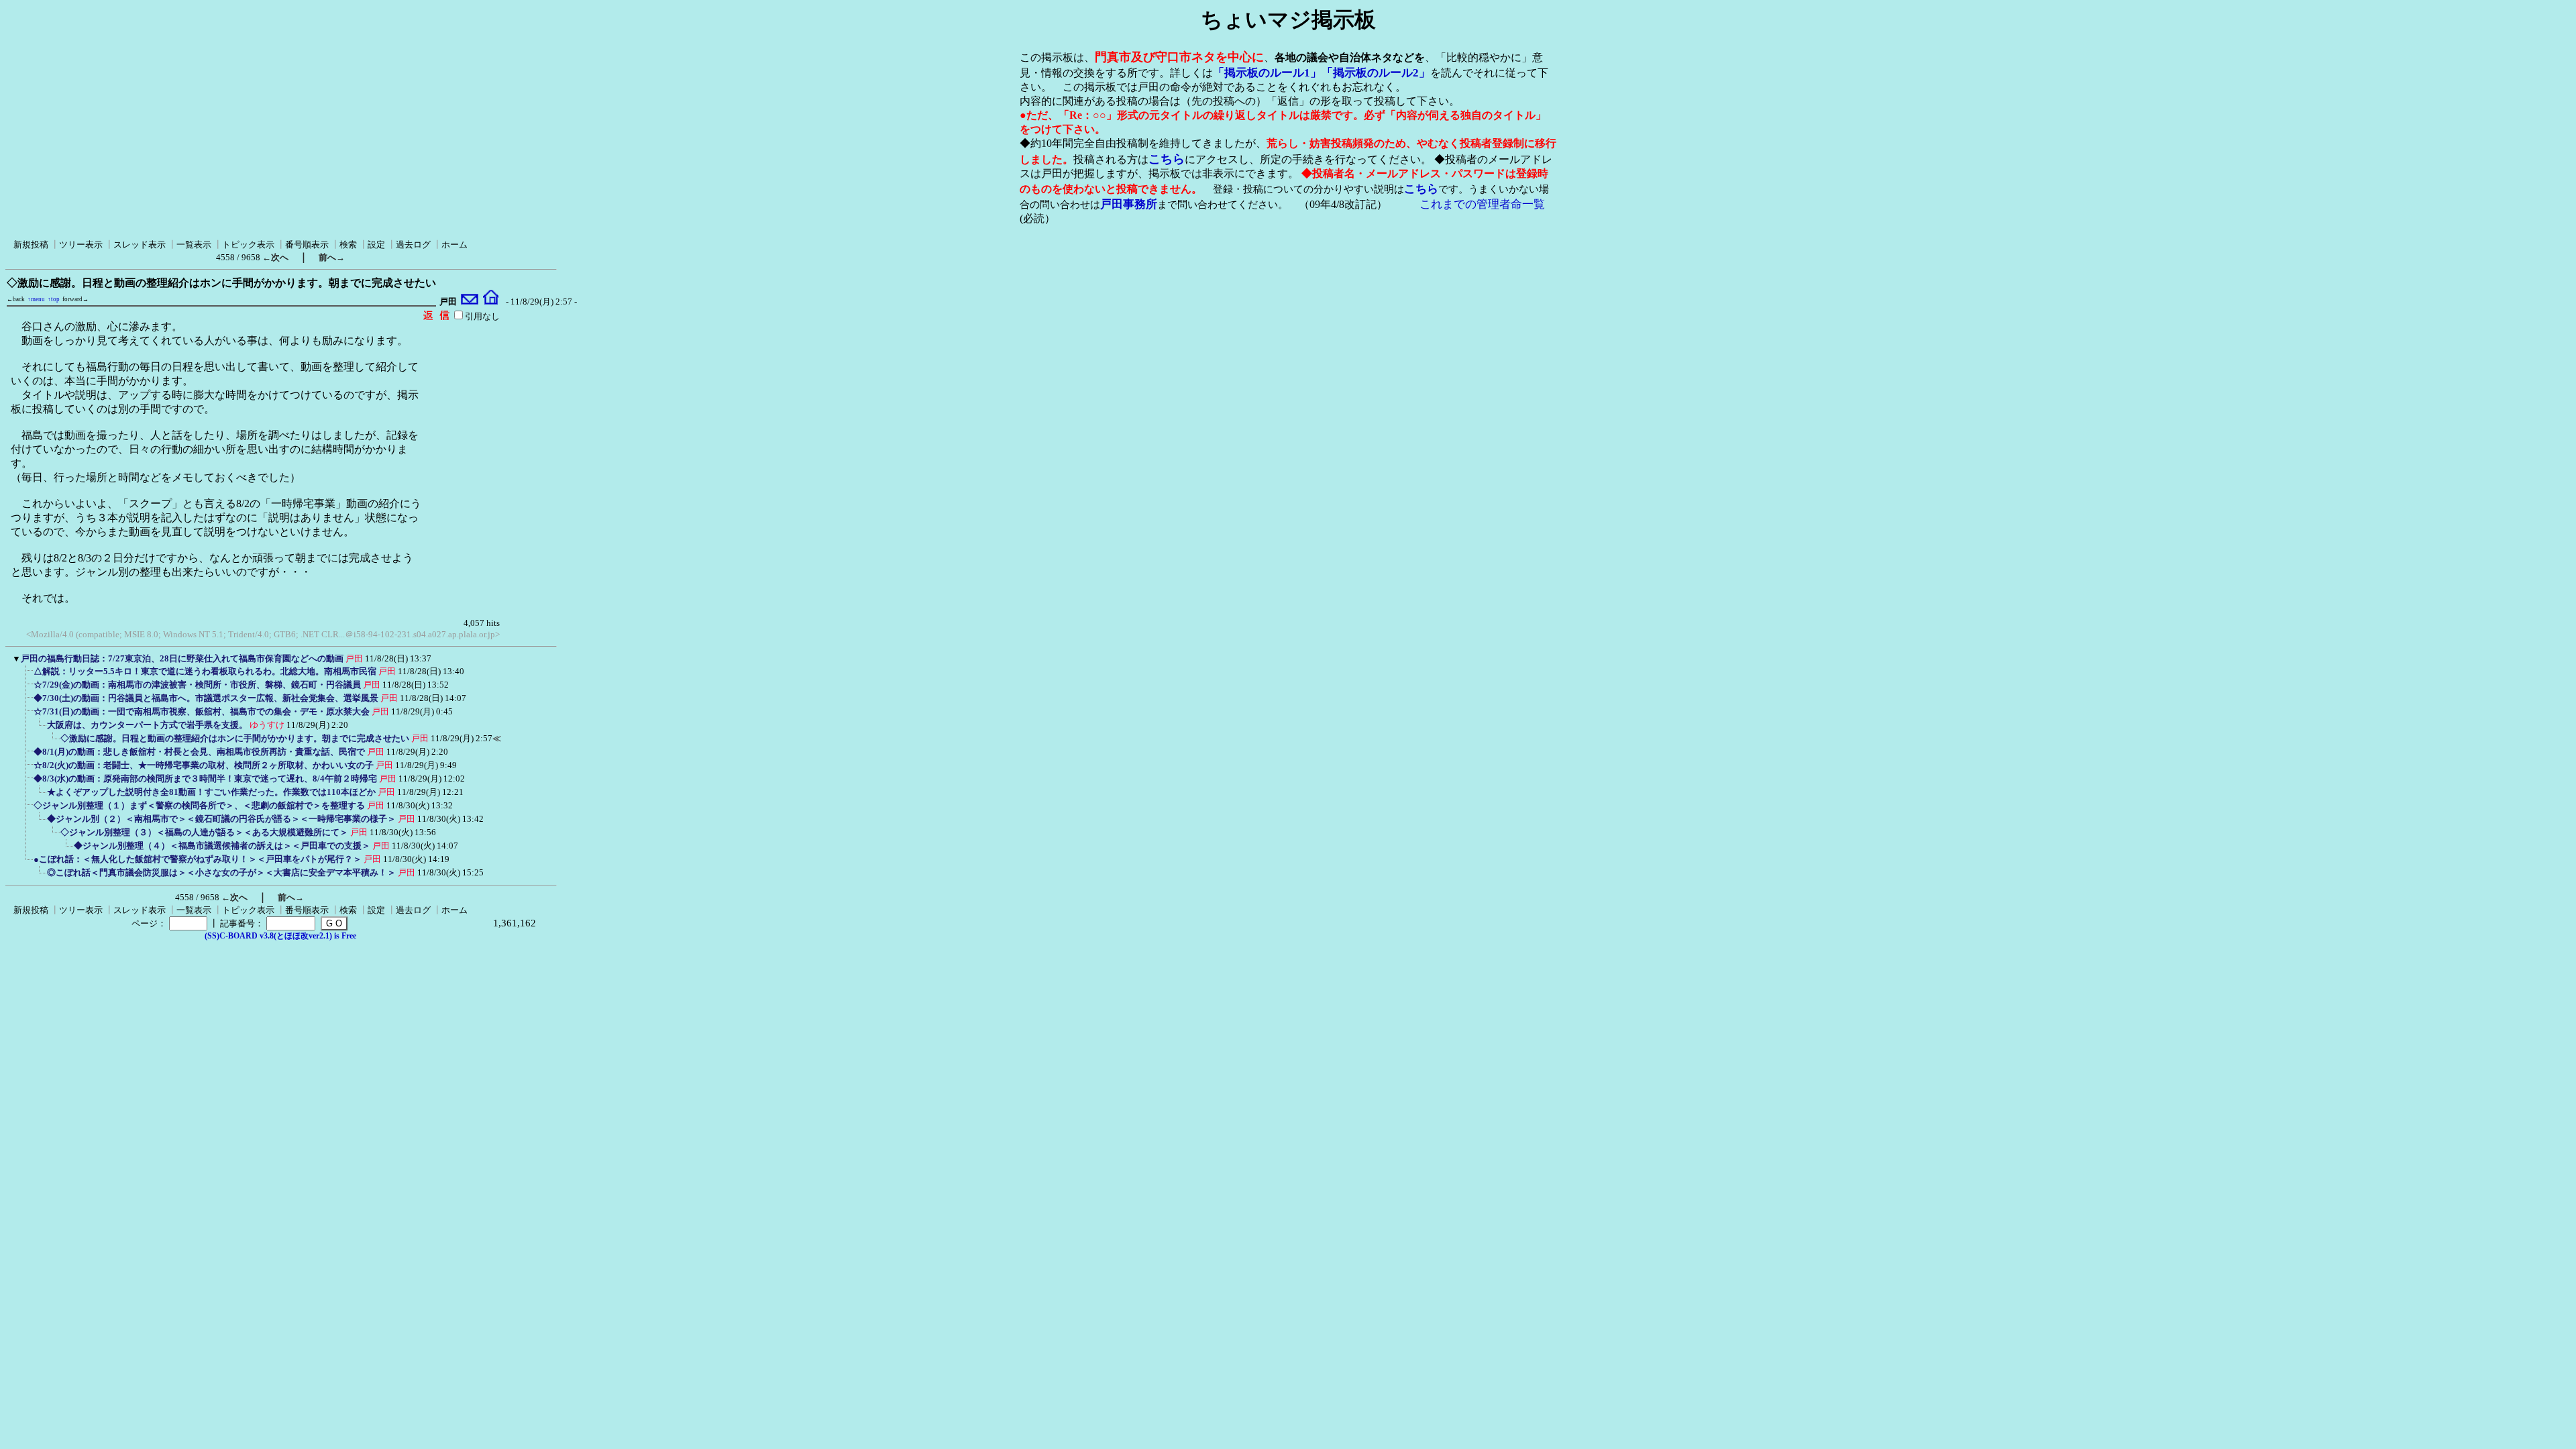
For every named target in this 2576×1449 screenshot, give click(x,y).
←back (16, 299)
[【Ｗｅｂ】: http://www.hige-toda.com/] (491, 302)
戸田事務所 (1129, 204)
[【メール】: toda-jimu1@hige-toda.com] (470, 302)
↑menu (36, 299)
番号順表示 (307, 245)
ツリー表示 (81, 245)
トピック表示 (248, 245)
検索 (348, 245)
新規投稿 (31, 245)
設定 (376, 245)
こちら (1167, 159)
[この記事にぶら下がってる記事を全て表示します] (27, 676)
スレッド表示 (140, 245)
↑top (54, 299)
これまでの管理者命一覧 (1482, 204)
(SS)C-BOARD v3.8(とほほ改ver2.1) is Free (280, 936)
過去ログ (413, 245)
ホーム (454, 245)
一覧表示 (194, 245)
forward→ (75, 299)
